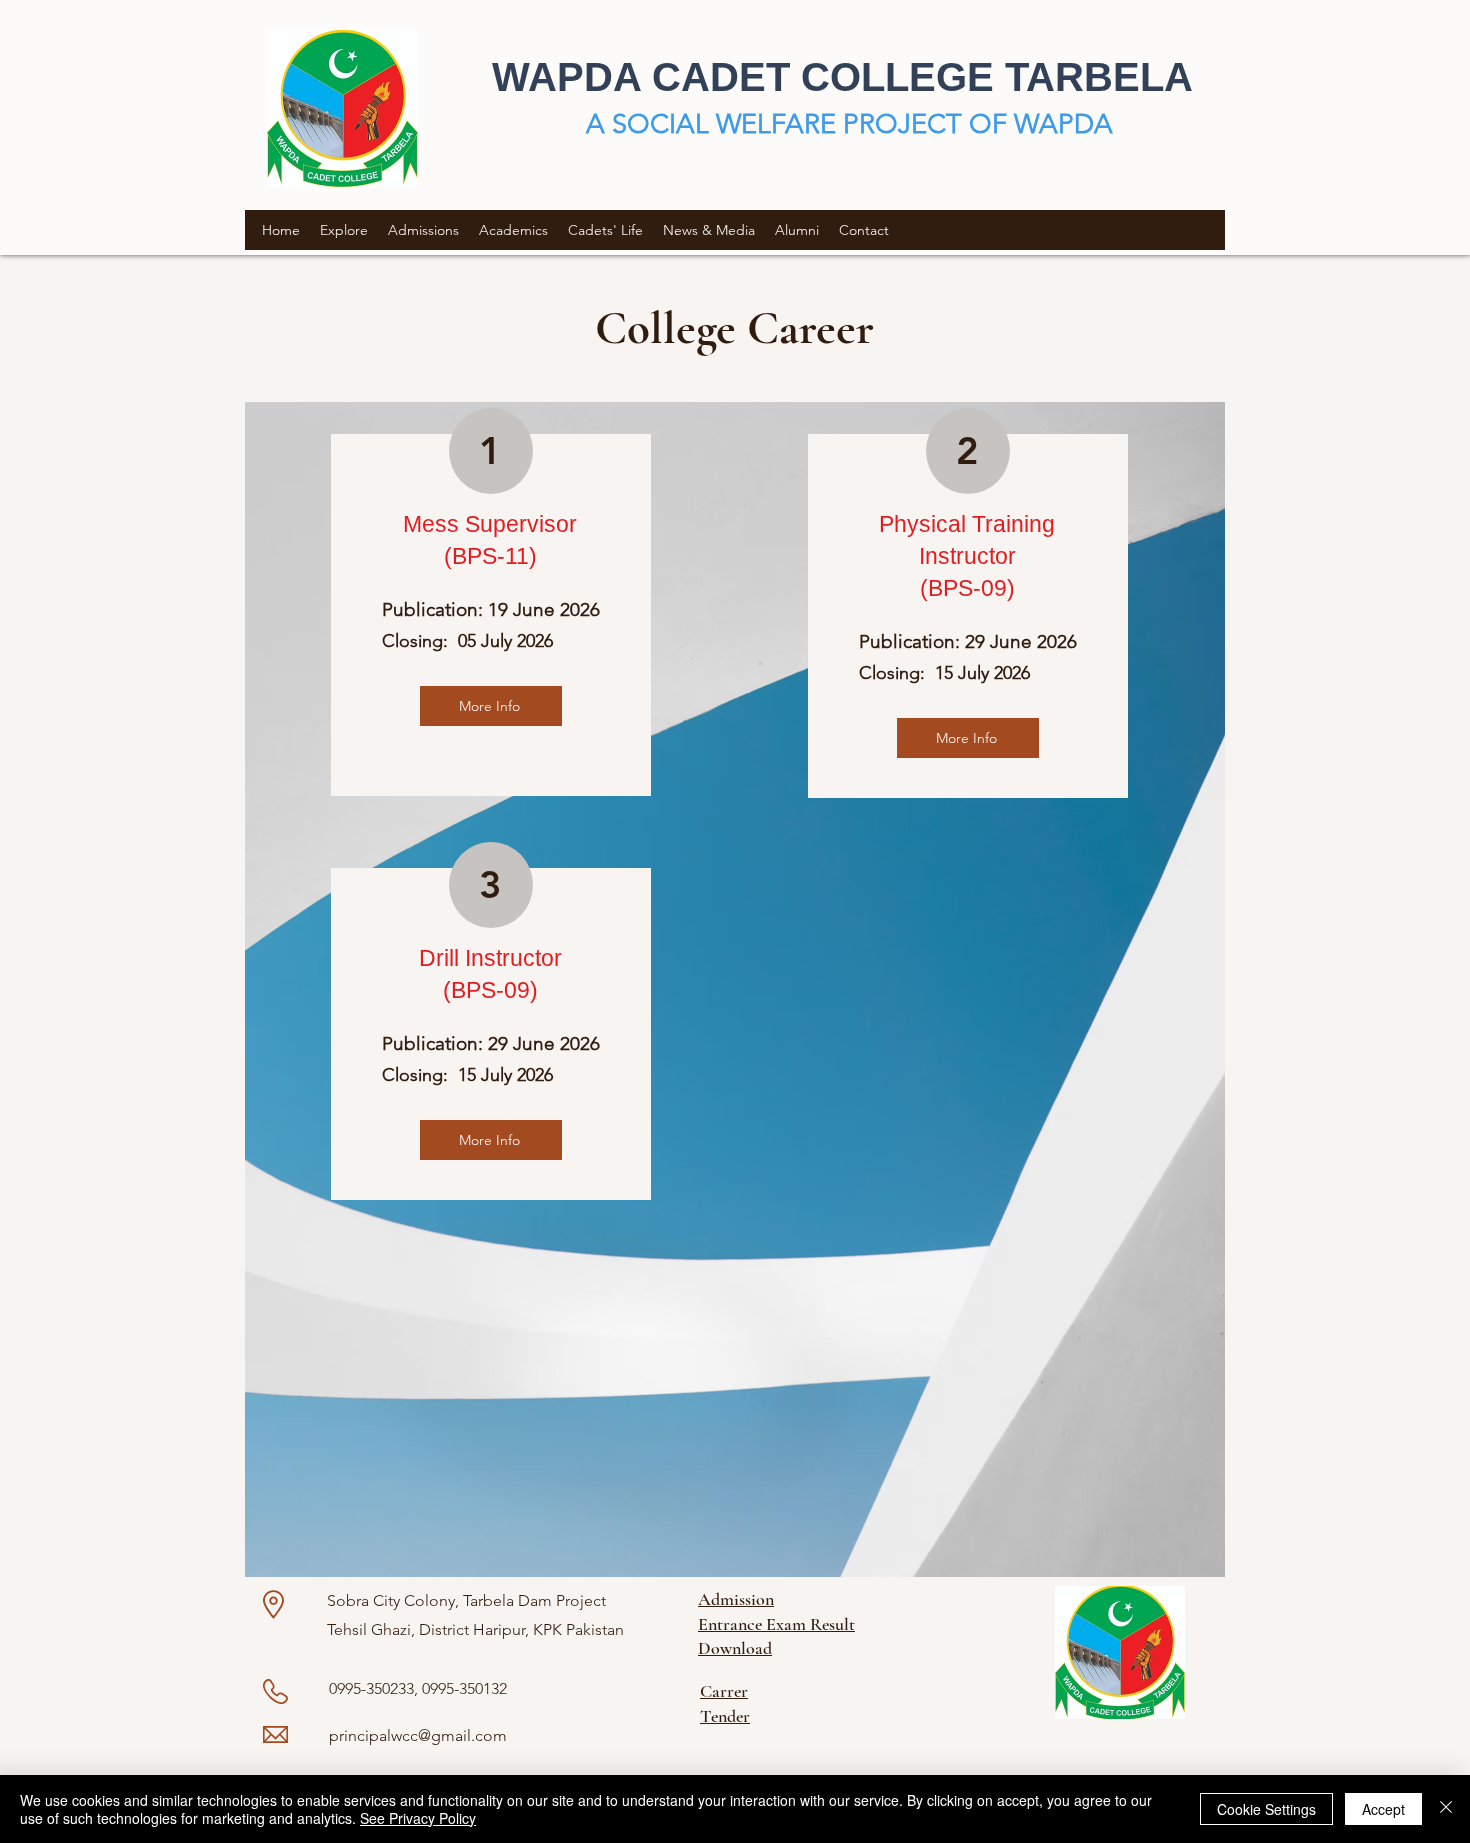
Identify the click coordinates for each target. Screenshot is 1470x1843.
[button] (344, 230)
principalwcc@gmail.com (418, 1735)
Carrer (724, 1691)
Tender (725, 1716)
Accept (1383, 1809)
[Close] (1446, 1809)
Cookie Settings (1266, 1809)
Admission (736, 1599)
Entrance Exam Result (776, 1624)
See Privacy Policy (418, 1818)
